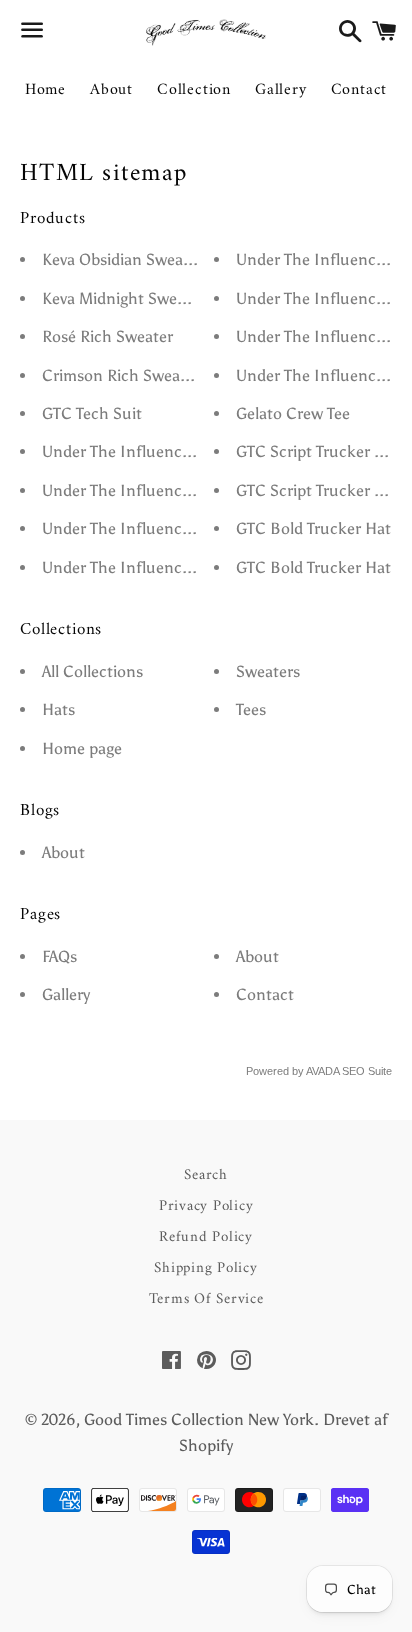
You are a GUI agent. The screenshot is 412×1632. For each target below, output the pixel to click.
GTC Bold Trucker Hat (313, 528)
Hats (58, 709)
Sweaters (268, 671)
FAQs (59, 956)
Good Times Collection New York (199, 1419)
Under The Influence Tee (129, 451)
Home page (82, 748)
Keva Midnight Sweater (123, 298)
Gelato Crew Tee (293, 413)
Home (45, 90)
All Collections (92, 671)
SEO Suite (367, 1071)
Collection (194, 90)
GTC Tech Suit (92, 413)
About (111, 90)
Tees (251, 709)
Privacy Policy (206, 1206)
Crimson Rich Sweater (121, 375)
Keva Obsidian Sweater (122, 259)
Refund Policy (206, 1237)
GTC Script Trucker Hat (318, 451)
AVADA (322, 1071)
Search (206, 1175)
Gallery (281, 90)
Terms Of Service (206, 1299)
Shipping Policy (205, 1268)
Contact (359, 90)
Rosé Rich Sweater (107, 336)
